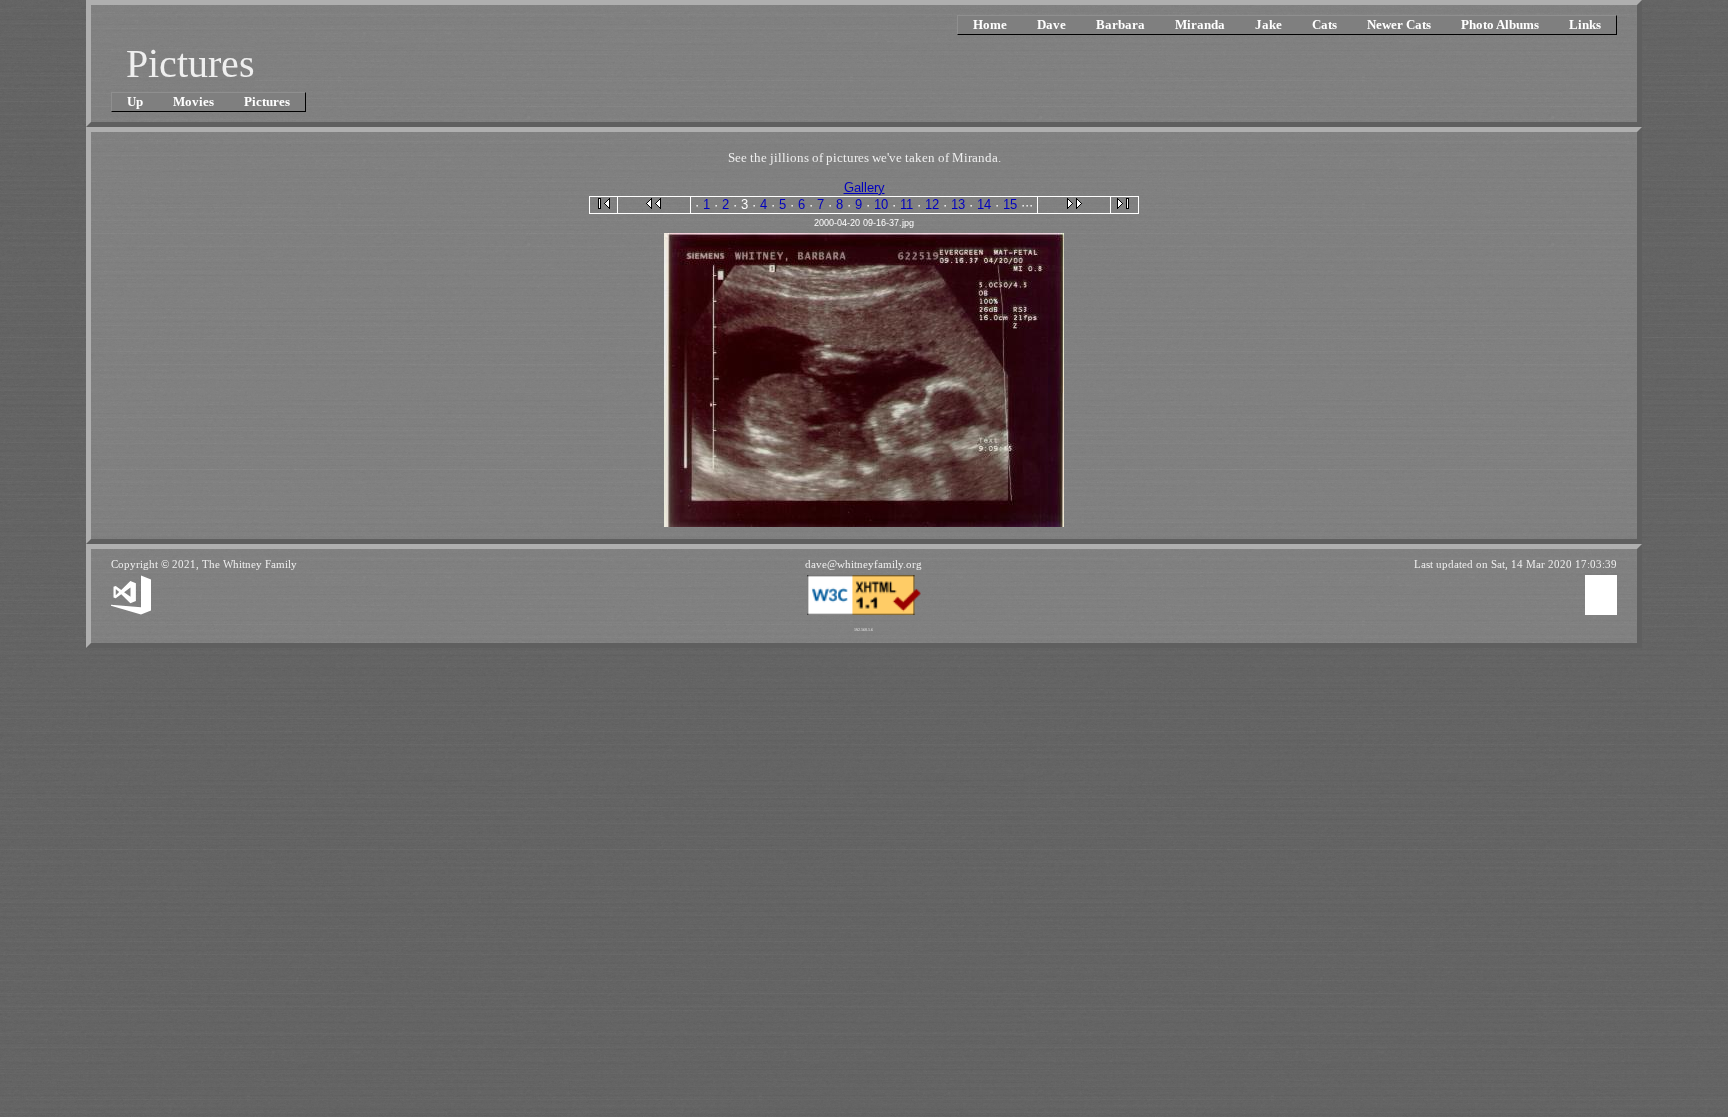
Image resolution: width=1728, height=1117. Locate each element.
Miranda (1200, 24)
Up (135, 101)
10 (881, 204)
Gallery (864, 187)
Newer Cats (1399, 24)
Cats (1324, 24)
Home (990, 24)
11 (906, 204)
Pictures (267, 101)
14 (984, 204)
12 (932, 204)
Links (1585, 24)
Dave (1051, 24)
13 (958, 204)
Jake (1268, 24)
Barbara (1120, 24)
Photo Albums (1500, 24)
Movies (193, 101)
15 (1010, 204)
